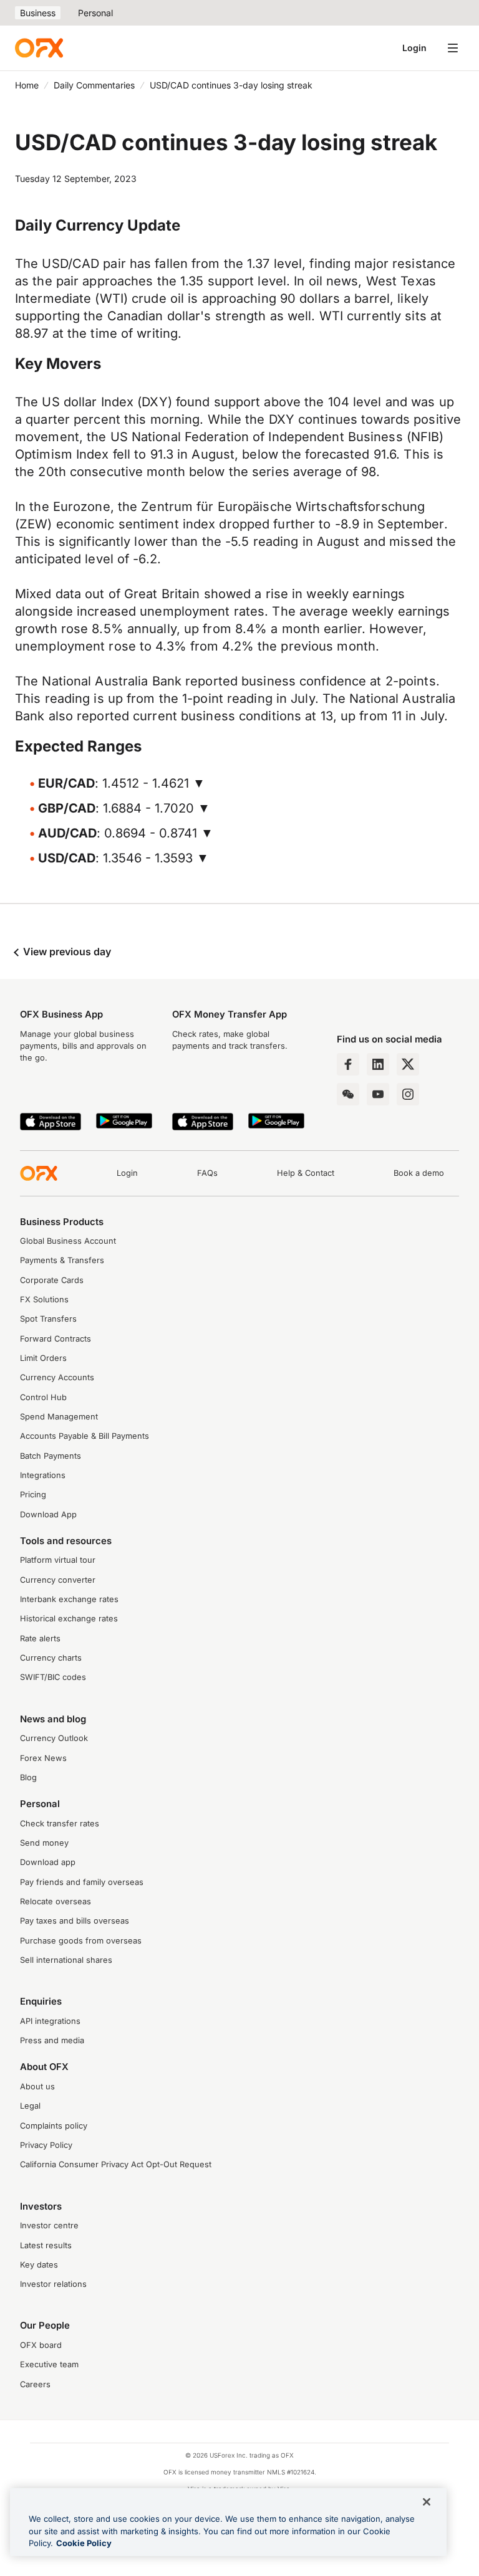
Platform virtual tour (58, 1560)
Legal (30, 2106)
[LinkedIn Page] (378, 1064)
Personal (95, 13)
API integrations (50, 2021)
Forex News (43, 1758)
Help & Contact (306, 1173)
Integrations (43, 1475)
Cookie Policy (84, 2543)
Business (38, 13)
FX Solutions (44, 1300)
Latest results (46, 2245)
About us (37, 2087)
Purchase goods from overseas (81, 1941)
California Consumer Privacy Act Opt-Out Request (116, 2164)
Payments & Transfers (62, 1260)
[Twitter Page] (408, 1064)
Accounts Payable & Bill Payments (85, 1436)
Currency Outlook (54, 1738)
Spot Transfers (48, 1319)
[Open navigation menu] (453, 48)
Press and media (52, 2040)
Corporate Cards (52, 1280)
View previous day (66, 952)
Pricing (33, 1495)
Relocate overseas (56, 1901)
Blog (28, 1777)
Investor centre (49, 2225)
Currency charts (51, 1658)
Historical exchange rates (69, 1619)
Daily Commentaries (94, 85)
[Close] (427, 2502)
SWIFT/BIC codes (53, 1677)
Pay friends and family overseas (82, 1882)
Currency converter (58, 1580)
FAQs (207, 1173)
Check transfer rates (60, 1824)
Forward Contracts (56, 1339)
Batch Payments (51, 1456)
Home (27, 85)
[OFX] (39, 48)
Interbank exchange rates (69, 1599)
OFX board (41, 2345)
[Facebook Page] (348, 1064)
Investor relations (53, 2284)
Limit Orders (43, 1358)
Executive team (49, 2364)
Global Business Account (68, 1241)
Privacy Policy (46, 2145)
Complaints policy (54, 2126)
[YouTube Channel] (378, 1094)
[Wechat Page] (348, 1094)
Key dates (39, 2265)
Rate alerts (40, 1639)
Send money (44, 1843)
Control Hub (43, 1397)
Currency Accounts (57, 1377)
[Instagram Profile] (408, 1094)
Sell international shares (66, 1960)
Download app (48, 1862)
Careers (35, 2384)
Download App (48, 1515)
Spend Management (59, 1417)
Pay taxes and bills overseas (75, 1921)
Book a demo (419, 1173)
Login (414, 48)
